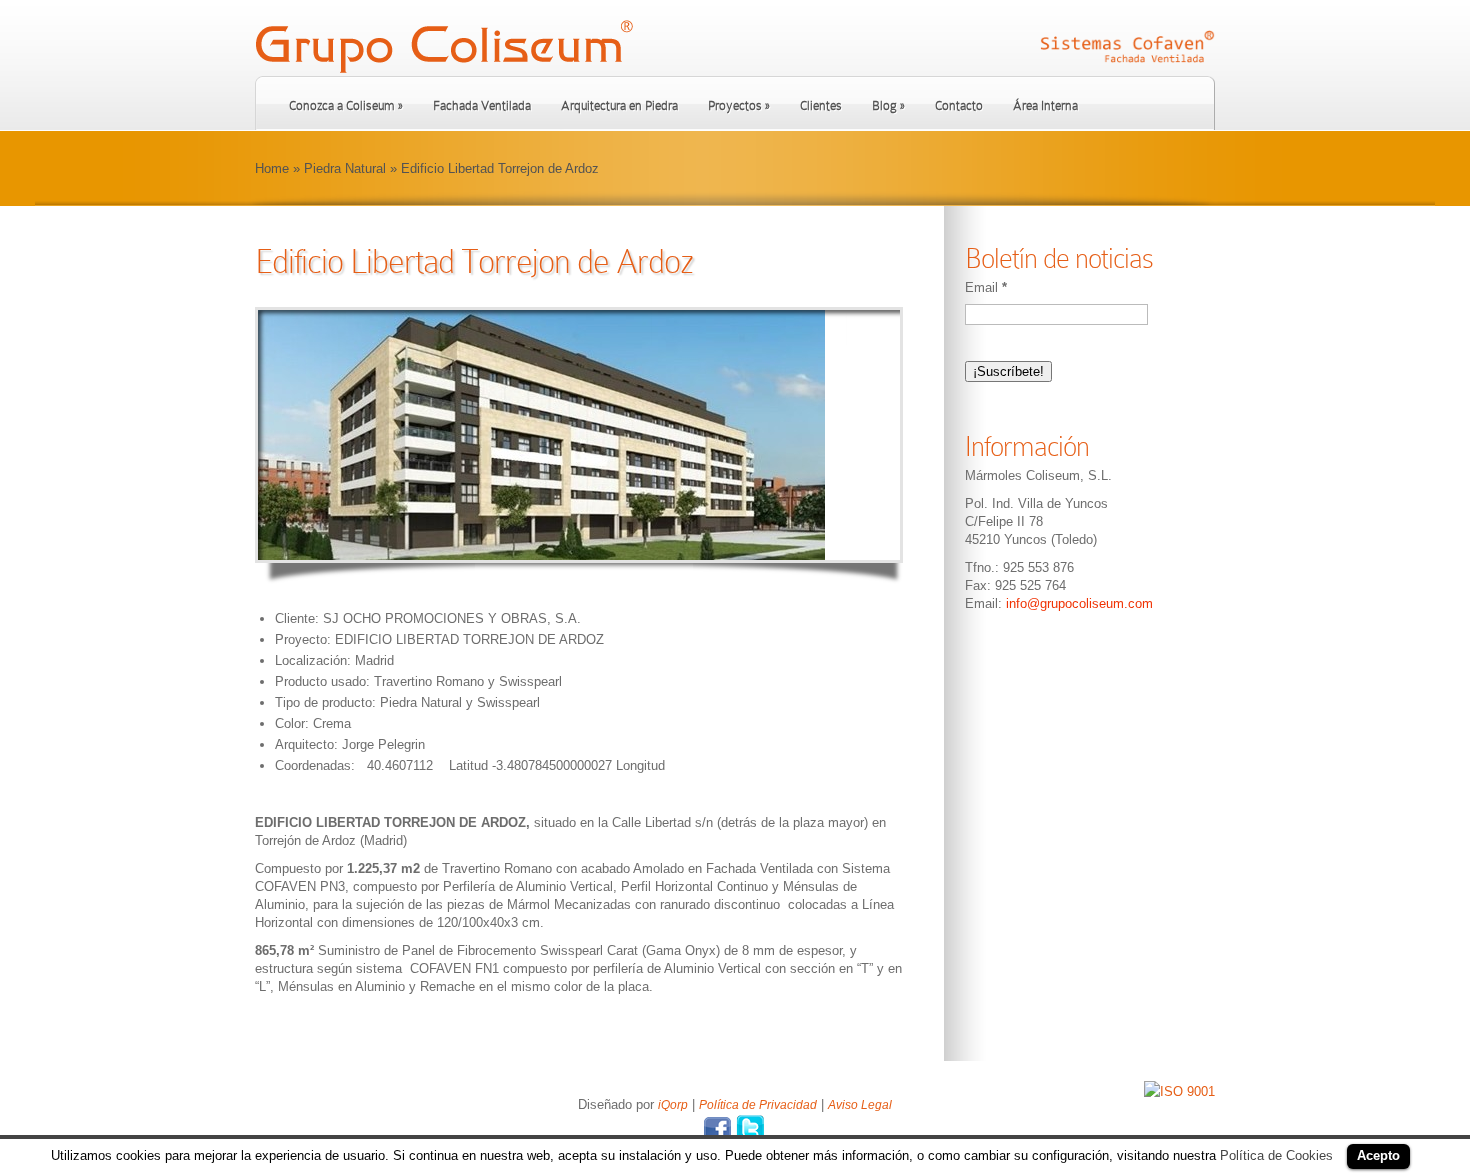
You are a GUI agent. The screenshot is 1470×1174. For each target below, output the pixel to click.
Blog (888, 105)
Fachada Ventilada (482, 105)
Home (272, 168)
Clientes (821, 105)
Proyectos (739, 105)
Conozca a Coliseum (346, 105)
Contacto (959, 105)
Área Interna (1045, 105)
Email (986, 287)
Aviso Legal (860, 1105)
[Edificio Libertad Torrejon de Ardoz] (579, 435)
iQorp (673, 1105)
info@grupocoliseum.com (1079, 603)
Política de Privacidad (758, 1105)
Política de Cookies (1276, 1155)
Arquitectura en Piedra (619, 105)
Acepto (1378, 1155)
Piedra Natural (345, 168)
